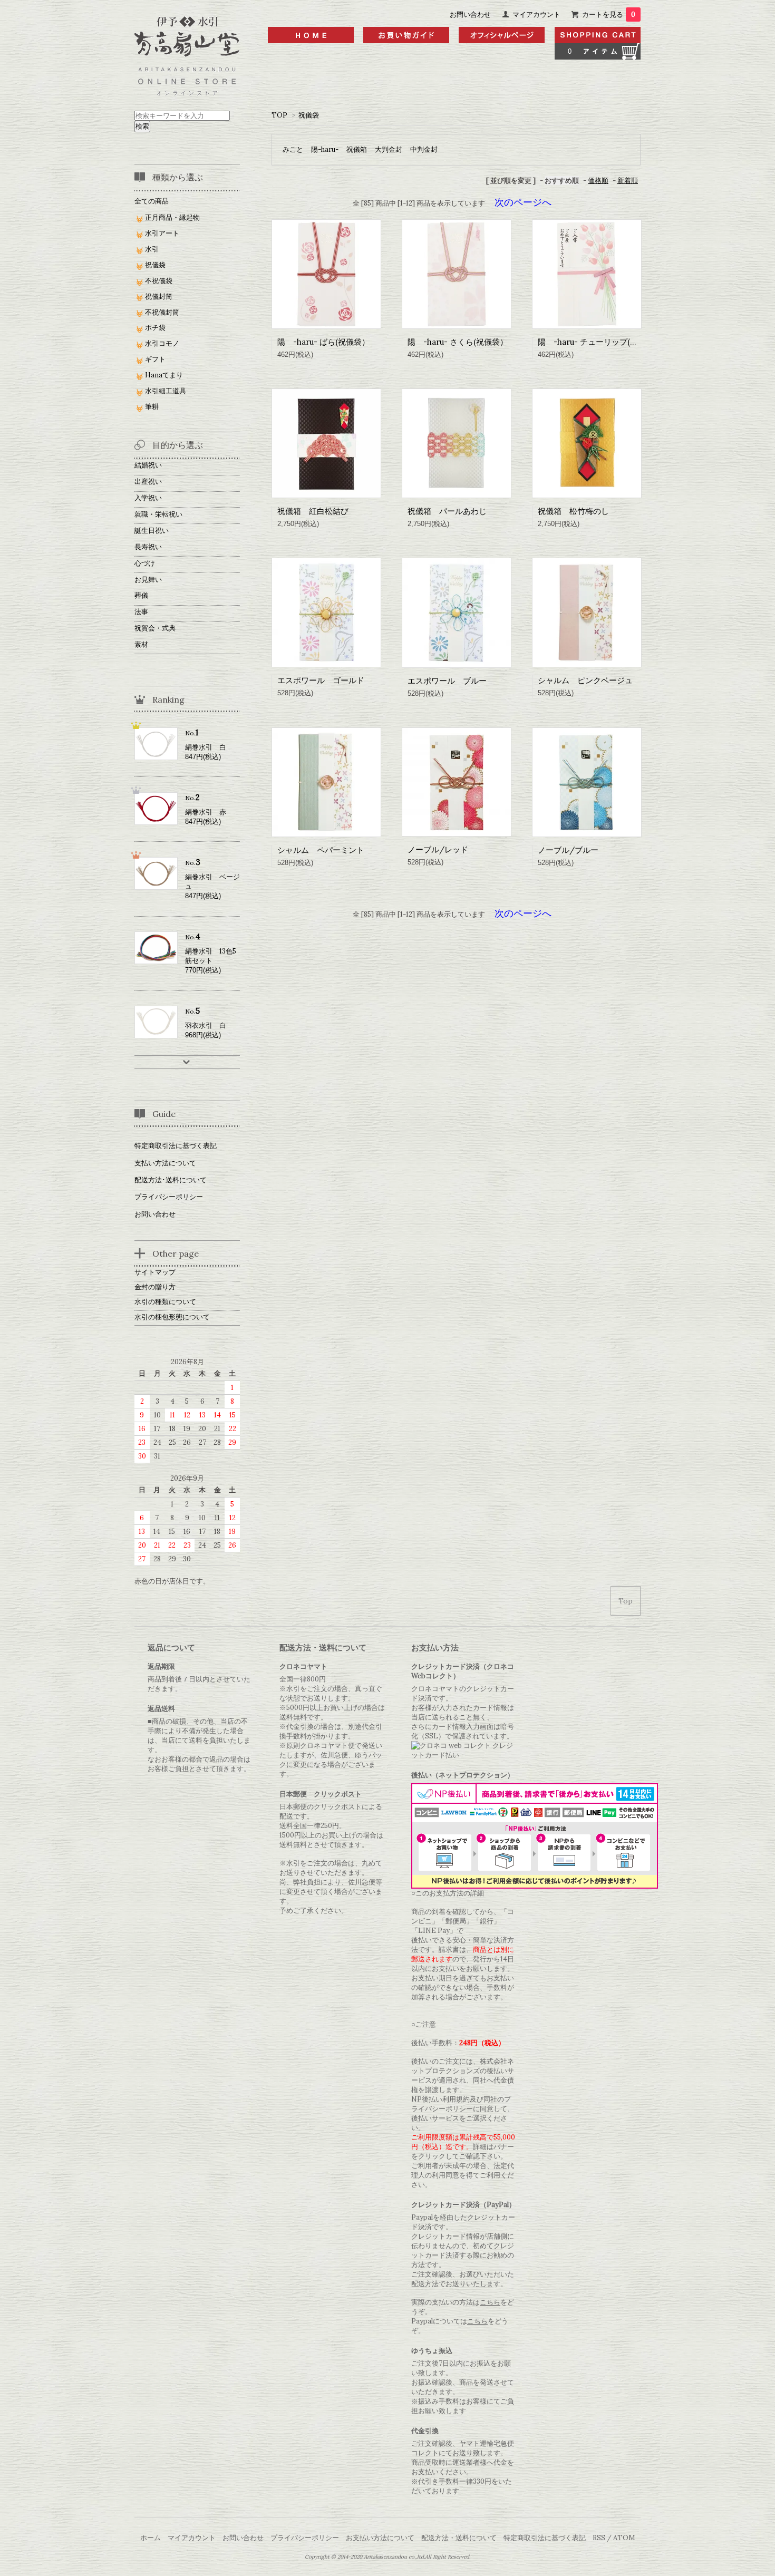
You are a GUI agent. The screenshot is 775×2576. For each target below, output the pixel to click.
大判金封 (389, 149)
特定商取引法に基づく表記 (176, 1146)
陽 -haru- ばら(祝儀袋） (323, 342)
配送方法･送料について (171, 1180)
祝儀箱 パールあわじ (447, 511)
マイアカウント (536, 14)
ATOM (624, 2538)
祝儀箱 (357, 149)
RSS (599, 2538)
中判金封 (424, 149)
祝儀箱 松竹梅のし (573, 511)
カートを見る (609, 14)
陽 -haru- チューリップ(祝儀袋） (600, 342)
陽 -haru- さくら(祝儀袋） (458, 342)
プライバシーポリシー (169, 1197)
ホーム (151, 2538)
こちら (490, 2302)
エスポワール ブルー (447, 681)
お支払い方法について (380, 2538)
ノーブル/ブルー (568, 850)
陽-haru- (325, 149)
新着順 (628, 181)
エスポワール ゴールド (321, 680)
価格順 (598, 181)
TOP (279, 115)
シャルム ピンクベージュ (585, 680)
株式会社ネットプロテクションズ (463, 2066)
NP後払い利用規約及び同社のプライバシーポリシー (461, 2104)
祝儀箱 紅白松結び (313, 511)
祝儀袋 (309, 115)
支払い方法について (165, 1163)
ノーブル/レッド (438, 849)
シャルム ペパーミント (321, 850)
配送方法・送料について (459, 2538)
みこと (293, 149)
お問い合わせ (470, 14)
